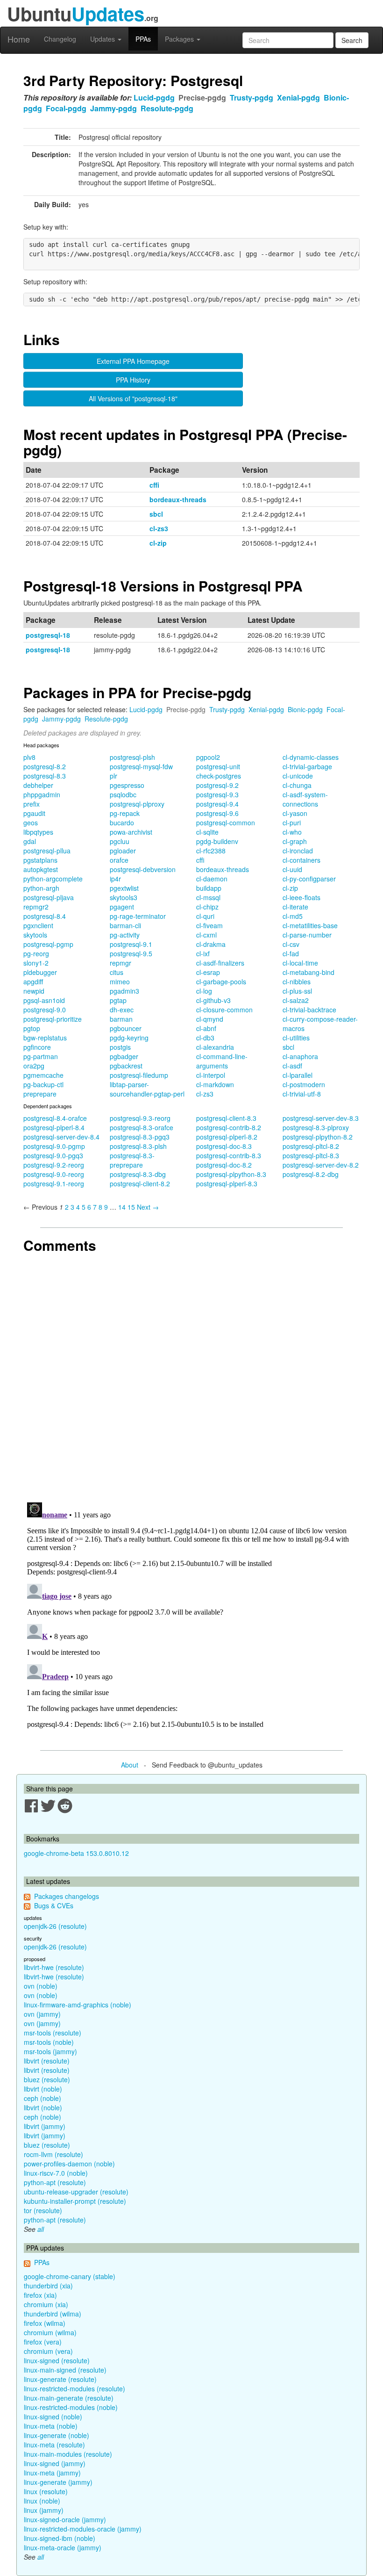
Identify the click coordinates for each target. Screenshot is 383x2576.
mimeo (120, 981)
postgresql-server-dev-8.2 (321, 1165)
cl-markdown (215, 1084)
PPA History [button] (133, 380)
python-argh (41, 888)
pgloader (123, 851)
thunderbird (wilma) (53, 2314)
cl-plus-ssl (297, 991)
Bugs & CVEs (54, 1905)
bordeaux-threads (178, 499)
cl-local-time (300, 963)
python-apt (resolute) (55, 2182)
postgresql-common (226, 823)
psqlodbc (123, 794)
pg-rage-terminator (138, 916)
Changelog (60, 39)
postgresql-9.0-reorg (54, 1174)
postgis (120, 1047)
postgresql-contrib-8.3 (229, 1155)
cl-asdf (292, 1066)
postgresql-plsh (132, 757)
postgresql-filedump (139, 1075)
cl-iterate (295, 907)
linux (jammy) (44, 2510)
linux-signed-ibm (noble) (60, 2538)
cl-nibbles (297, 981)
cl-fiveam (209, 925)
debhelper (38, 785)
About (130, 1765)
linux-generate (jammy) (58, 2482)
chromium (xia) (46, 2304)
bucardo (122, 823)
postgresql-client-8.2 (140, 1183)
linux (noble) (42, 2501)
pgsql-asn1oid (44, 1000)
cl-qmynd (210, 1019)
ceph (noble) (43, 2098)
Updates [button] (103, 39)
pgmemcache (43, 1075)
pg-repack (125, 813)
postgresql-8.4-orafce (55, 1118)
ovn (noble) (41, 1986)
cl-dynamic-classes (311, 757)
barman (121, 1019)
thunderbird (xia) (48, 2286)
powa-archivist (131, 832)
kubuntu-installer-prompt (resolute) (75, 2201)
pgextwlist (124, 888)
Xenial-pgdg (298, 97)
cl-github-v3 (213, 1000)
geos (31, 823)
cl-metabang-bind (309, 972)
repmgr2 (36, 907)
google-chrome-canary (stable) (70, 2276)
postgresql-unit (218, 766)
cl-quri (205, 916)
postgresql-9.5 (131, 953)
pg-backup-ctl (43, 1084)
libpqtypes (38, 832)
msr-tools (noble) (49, 2042)
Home (19, 39)
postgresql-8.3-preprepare (132, 1160)
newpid (34, 991)
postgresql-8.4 (45, 916)
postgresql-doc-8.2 (224, 1165)
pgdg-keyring (129, 1038)
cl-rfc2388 (211, 851)
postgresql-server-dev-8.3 (321, 1118)
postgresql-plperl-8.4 (54, 1127)
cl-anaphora (300, 1056)
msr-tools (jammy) (50, 2051)
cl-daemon (212, 879)
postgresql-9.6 (217, 813)
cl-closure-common (224, 1010)
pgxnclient (38, 925)
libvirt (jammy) (45, 2126)
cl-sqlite (207, 832)
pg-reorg (36, 953)
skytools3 (124, 897)
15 (131, 1207)
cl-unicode (298, 776)
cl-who (292, 832)
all (41, 2229)
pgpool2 (208, 757)
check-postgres (219, 776)
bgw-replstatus (45, 1038)
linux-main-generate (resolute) (69, 2398)
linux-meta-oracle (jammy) (63, 2547)
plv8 (29, 757)
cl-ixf (203, 953)
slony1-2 (36, 963)
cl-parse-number (307, 935)
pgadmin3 (124, 991)
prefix (32, 804)
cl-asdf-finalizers (220, 963)
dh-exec (122, 1010)
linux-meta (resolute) (54, 2445)
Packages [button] (180, 39)
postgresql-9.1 (131, 944)
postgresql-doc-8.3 (224, 1146)
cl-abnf (206, 1028)
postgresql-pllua (47, 851)
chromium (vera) (48, 2351)
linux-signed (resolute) (57, 2360)
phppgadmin (42, 794)
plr (113, 776)
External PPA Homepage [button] (133, 361)
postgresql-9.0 (45, 1010)
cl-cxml (206, 935)
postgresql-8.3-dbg (138, 1174)
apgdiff (33, 981)
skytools (35, 935)
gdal (30, 841)
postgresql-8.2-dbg (311, 1174)
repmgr (121, 963)
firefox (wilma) (45, 2323)
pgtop (32, 1028)
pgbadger (124, 1056)
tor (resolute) (43, 2210)
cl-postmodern (304, 1084)
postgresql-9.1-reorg (54, 1183)
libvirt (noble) (43, 2089)
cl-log (204, 991)
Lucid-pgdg (154, 97)
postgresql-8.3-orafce (142, 1127)
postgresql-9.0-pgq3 (53, 1155)
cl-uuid (292, 869)
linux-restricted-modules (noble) (71, 2407)
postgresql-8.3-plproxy (316, 1127)
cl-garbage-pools (221, 981)
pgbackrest (126, 1066)
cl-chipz (207, 907)
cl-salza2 (296, 1000)
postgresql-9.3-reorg (140, 1118)
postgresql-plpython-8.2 (318, 1137)
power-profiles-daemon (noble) (69, 2164)
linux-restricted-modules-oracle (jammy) (83, 2529)
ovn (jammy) (42, 2014)
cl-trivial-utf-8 (302, 1094)
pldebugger (40, 972)
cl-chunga (297, 785)
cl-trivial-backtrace (309, 1010)
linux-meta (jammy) (52, 2473)
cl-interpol (211, 1075)
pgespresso (127, 785)
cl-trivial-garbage (307, 766)
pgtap (118, 1000)
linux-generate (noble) (57, 2435)
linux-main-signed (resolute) (65, 2370)
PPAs (143, 39)
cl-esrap (208, 972)
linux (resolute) (46, 2491)
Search (352, 40)
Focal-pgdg (66, 108)
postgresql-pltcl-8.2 (311, 1146)
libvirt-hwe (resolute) (54, 1967)
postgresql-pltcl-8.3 (311, 1155)
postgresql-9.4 (217, 804)
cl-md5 (293, 916)
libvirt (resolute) (47, 2061)
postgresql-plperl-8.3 (227, 1183)
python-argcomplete (53, 879)
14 (122, 1207)
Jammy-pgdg (113, 108)
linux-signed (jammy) (55, 2463)
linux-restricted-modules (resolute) (74, 2388)
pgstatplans (40, 860)
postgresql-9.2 (217, 785)
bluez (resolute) (47, 2079)
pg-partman (41, 1056)
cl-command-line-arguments (222, 1061)
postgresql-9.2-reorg (54, 1165)
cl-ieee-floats (301, 897)
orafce (119, 860)
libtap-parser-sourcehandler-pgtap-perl (147, 1089)
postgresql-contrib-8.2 (229, 1127)
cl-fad (291, 953)
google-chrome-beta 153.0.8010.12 (76, 1853)
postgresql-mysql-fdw (141, 766)
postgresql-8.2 (45, 766)
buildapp (209, 888)
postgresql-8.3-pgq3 (140, 1137)
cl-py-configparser (309, 879)
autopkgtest (41, 869)
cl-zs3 (159, 528)
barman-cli (125, 925)
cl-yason (295, 813)
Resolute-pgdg (167, 108)
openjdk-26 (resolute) (55, 1926)
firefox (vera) (43, 2342)
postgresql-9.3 (217, 794)
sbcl (156, 514)
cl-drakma (211, 944)
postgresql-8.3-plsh (138, 1146)
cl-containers (301, 860)
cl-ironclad (298, 851)
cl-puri (292, 823)
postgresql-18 (48, 635)
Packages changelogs (67, 1896)
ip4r (115, 879)
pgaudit (34, 813)
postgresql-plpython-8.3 (231, 1174)
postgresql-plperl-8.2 (227, 1137)
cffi (154, 485)
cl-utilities (296, 1038)
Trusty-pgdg (252, 97)
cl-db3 (205, 1038)
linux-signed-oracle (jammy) (65, 2519)
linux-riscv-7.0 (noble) (56, 2173)
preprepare (40, 1094)
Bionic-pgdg (305, 709)
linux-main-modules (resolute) (68, 2454)
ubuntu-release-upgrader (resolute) (76, 2192)
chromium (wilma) (50, 2332)
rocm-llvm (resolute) (53, 2154)
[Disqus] (191, 1374)
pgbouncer (126, 1028)
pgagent (122, 907)
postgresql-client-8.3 (226, 1118)
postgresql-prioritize (53, 1019)
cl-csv (291, 944)
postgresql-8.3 (45, 776)
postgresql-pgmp (48, 944)
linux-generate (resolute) (60, 2379)
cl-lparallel (298, 1075)
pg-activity (125, 935)
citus (117, 972)
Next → (148, 1207)
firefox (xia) (40, 2295)
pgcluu (120, 841)
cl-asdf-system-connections (305, 799)
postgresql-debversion (143, 869)
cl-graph (295, 841)
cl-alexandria (215, 1047)
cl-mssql (208, 897)
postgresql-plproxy (137, 804)
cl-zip (158, 543)
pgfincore (37, 1047)
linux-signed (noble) (53, 2417)
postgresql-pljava (49, 897)
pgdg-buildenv (217, 841)
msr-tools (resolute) (53, 2033)
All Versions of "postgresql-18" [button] (133, 398)
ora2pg (34, 1066)
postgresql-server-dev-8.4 (61, 1137)
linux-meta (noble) (51, 2426)
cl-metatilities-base (310, 925)
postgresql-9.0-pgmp (54, 1146)
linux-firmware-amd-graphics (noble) (78, 2005)
